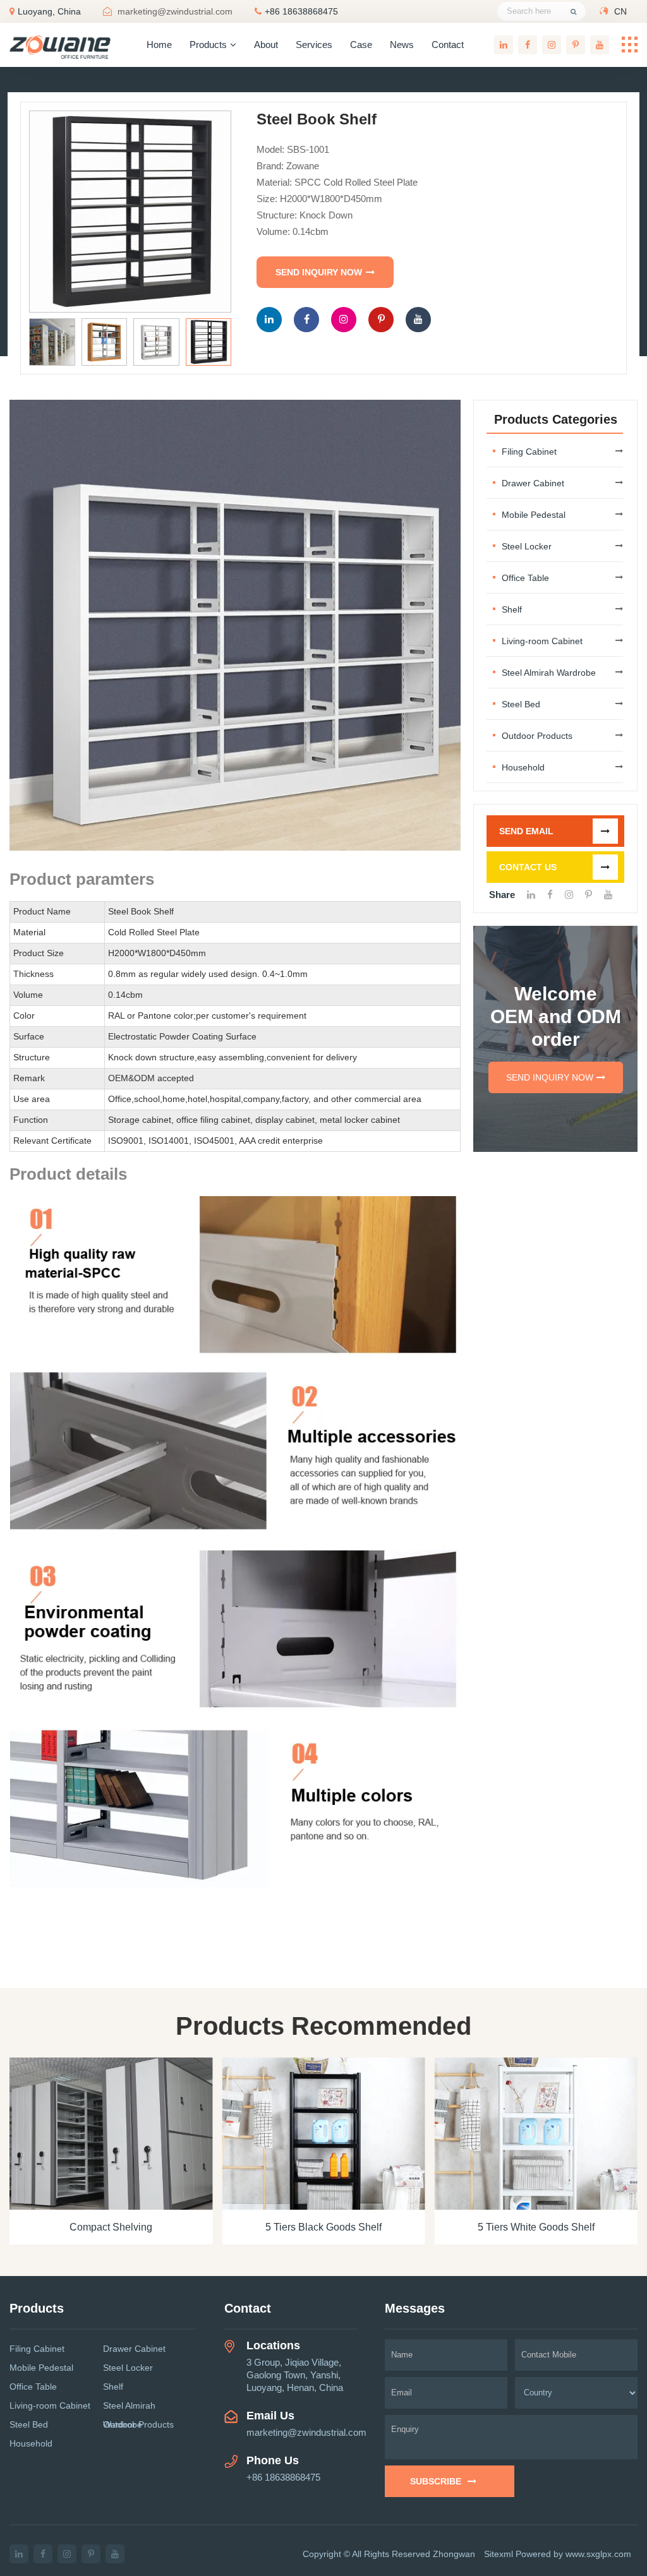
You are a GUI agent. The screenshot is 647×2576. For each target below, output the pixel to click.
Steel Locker (527, 546)
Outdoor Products (537, 736)
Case (361, 45)
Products (208, 45)
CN (620, 11)
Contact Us (528, 867)
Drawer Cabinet (533, 483)
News (402, 45)
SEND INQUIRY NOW (319, 272)
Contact (448, 45)
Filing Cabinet (529, 452)
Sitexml (499, 2554)
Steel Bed (521, 704)
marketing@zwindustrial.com (175, 11)
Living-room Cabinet (542, 641)
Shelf (512, 609)
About (266, 45)
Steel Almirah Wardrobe (549, 673)
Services (314, 45)
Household (523, 767)
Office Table (525, 578)
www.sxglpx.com (598, 2554)
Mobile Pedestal (534, 515)
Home (159, 45)
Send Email (526, 831)
